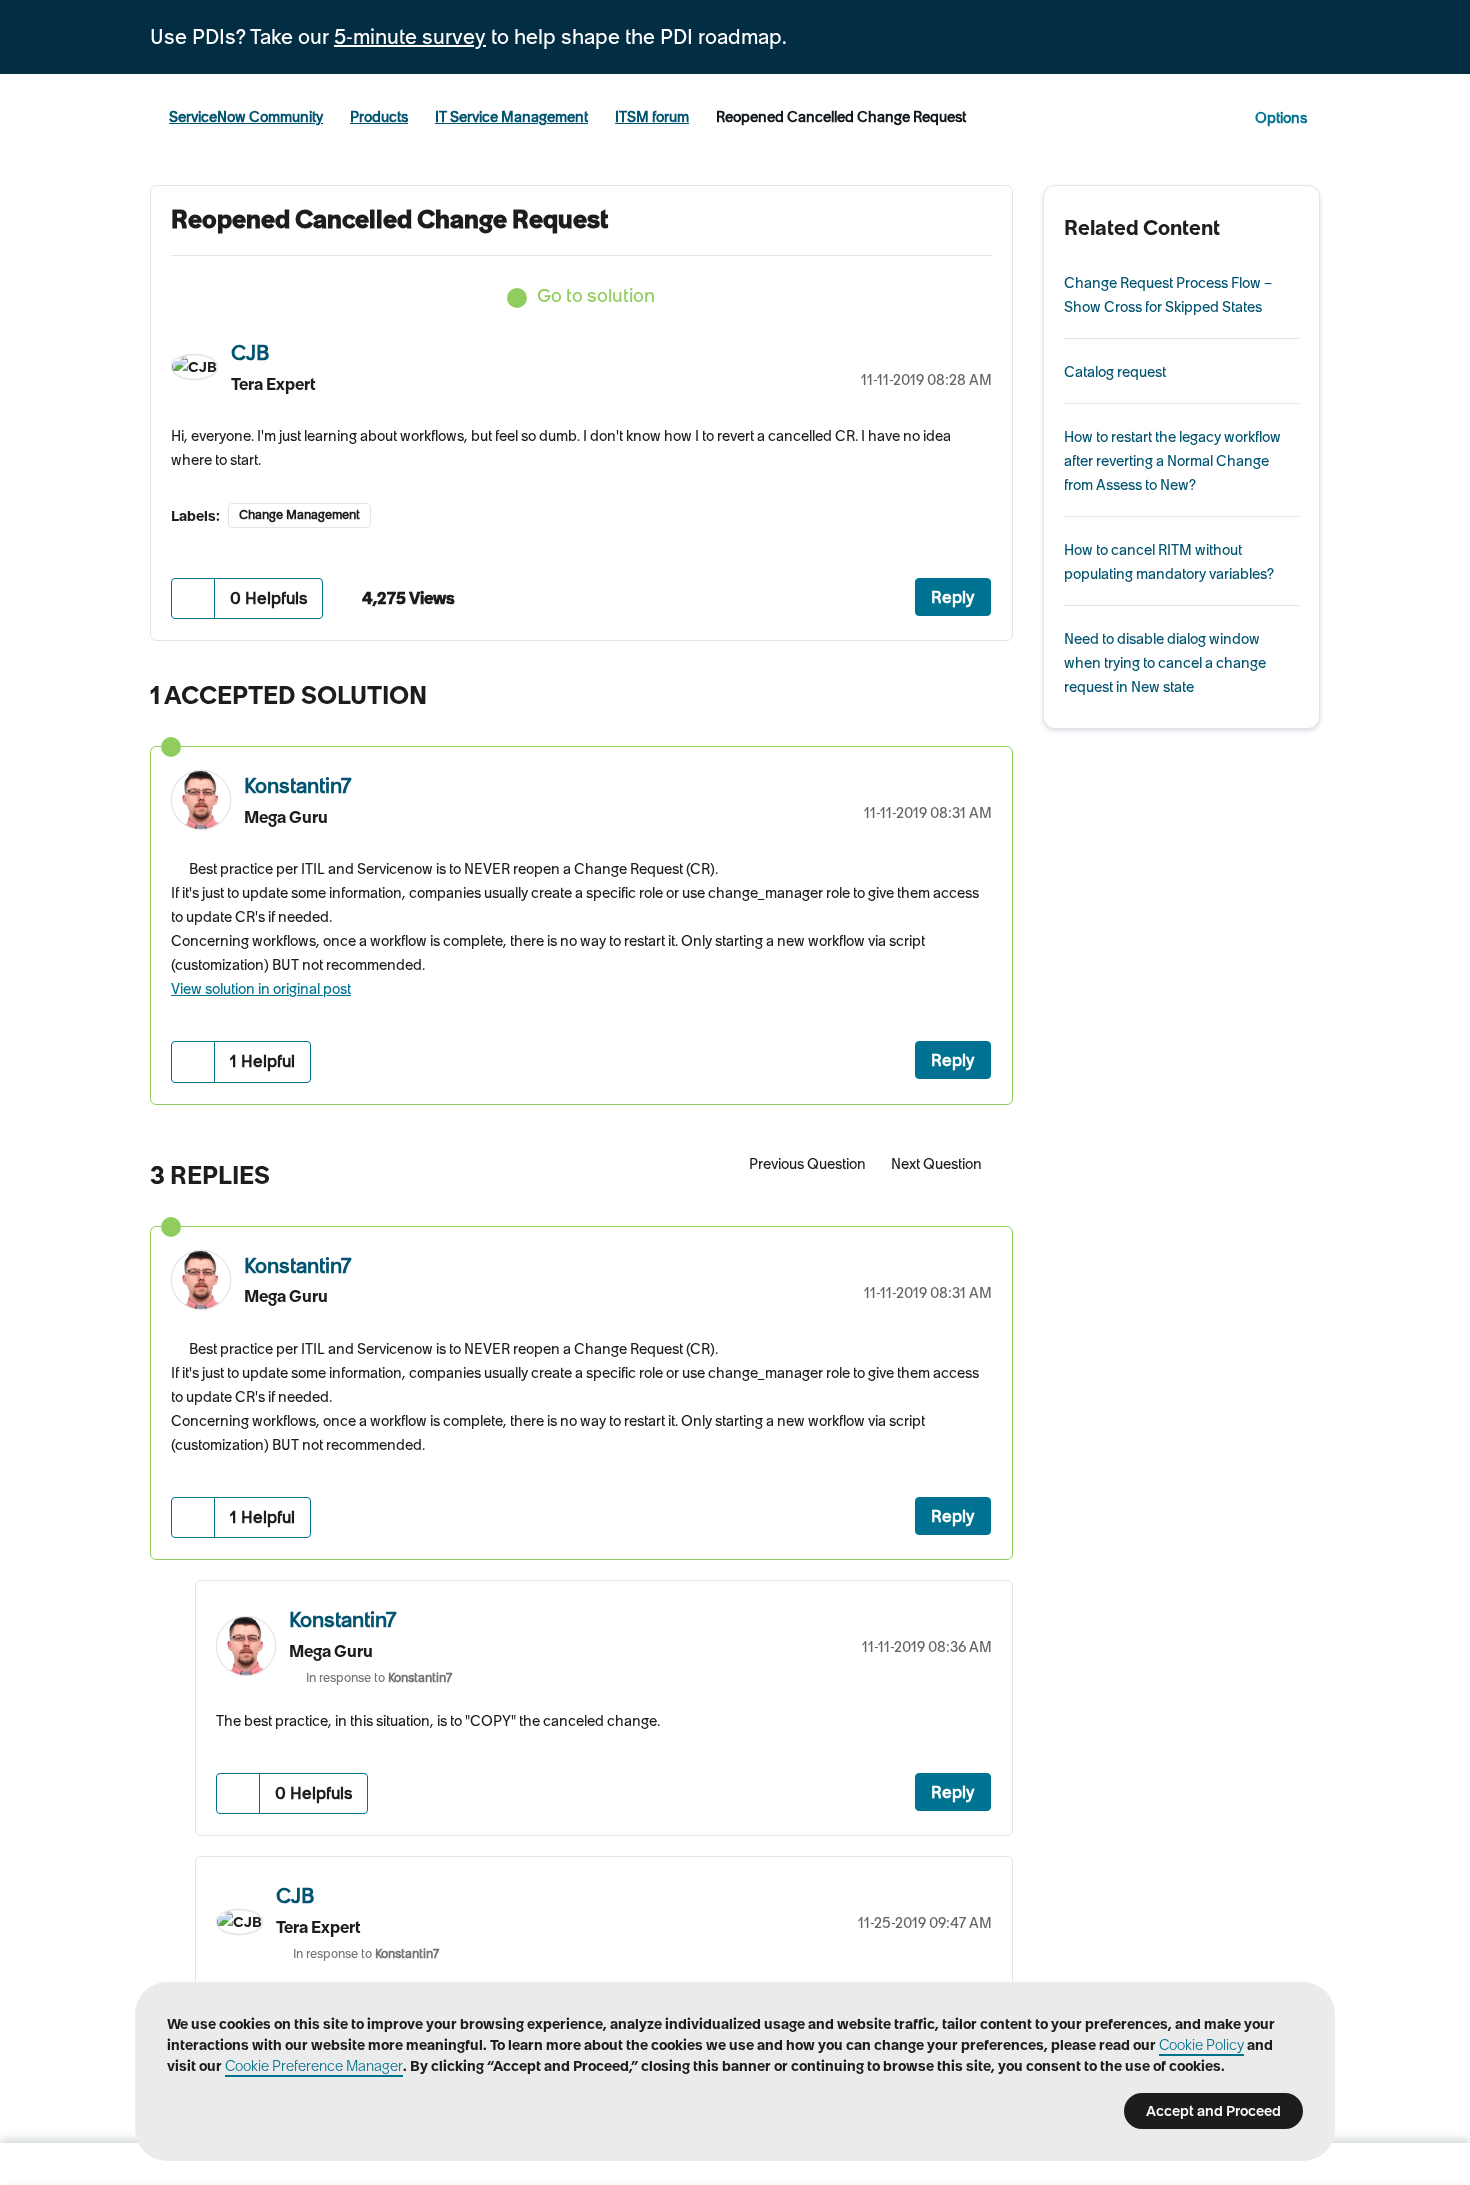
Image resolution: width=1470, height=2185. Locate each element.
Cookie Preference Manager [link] (314, 2066)
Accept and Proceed (1213, 2111)
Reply (953, 597)
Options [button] (1281, 118)
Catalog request (1115, 372)
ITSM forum (652, 117)
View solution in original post (261, 989)
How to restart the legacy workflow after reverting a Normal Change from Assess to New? (1172, 461)
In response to (379, 1677)
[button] (193, 598)
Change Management (299, 514)
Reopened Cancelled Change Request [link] (841, 117)
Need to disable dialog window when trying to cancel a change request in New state (1165, 663)
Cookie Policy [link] (1201, 2045)
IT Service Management (511, 117)
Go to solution (596, 295)
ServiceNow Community (246, 117)
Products (379, 117)
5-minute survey (410, 37)
